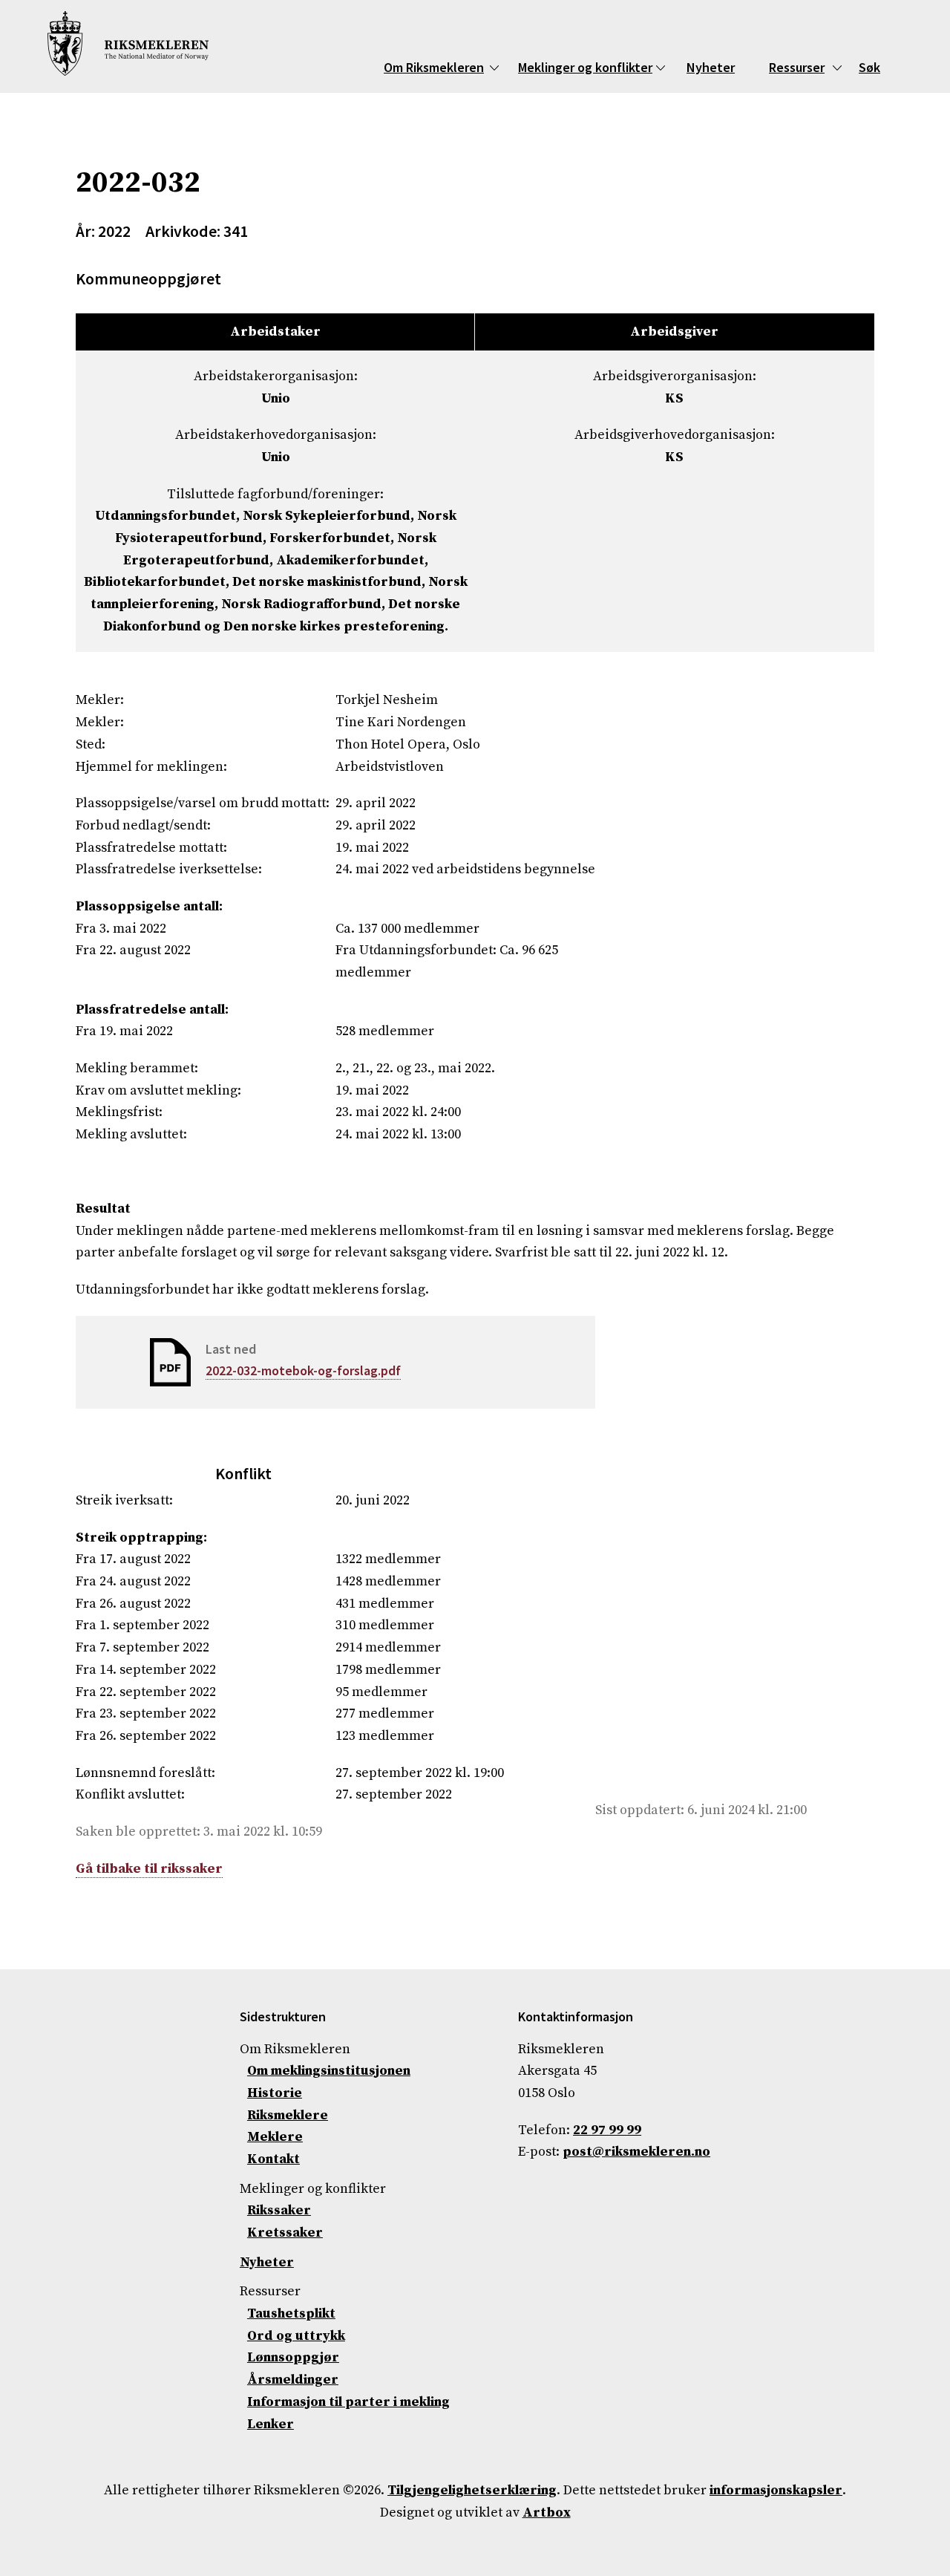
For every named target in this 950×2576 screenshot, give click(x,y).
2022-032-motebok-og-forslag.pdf (303, 1370)
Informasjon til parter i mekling (348, 2402)
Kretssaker (285, 2233)
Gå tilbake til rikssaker (149, 1869)
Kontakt (273, 2159)
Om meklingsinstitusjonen (329, 2071)
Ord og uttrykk (296, 2336)
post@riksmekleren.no (636, 2152)
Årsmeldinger (293, 2380)
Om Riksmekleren (434, 67)
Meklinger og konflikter (585, 67)
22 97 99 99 (607, 2130)
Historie (275, 2093)
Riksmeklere (288, 2115)
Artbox (547, 2513)
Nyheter (711, 67)
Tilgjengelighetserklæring (472, 2490)
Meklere (275, 2137)
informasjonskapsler (776, 2490)
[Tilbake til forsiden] (128, 46)
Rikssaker (279, 2210)
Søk (869, 67)
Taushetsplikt (291, 2313)
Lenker (271, 2424)
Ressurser (797, 67)
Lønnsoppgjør (293, 2357)
